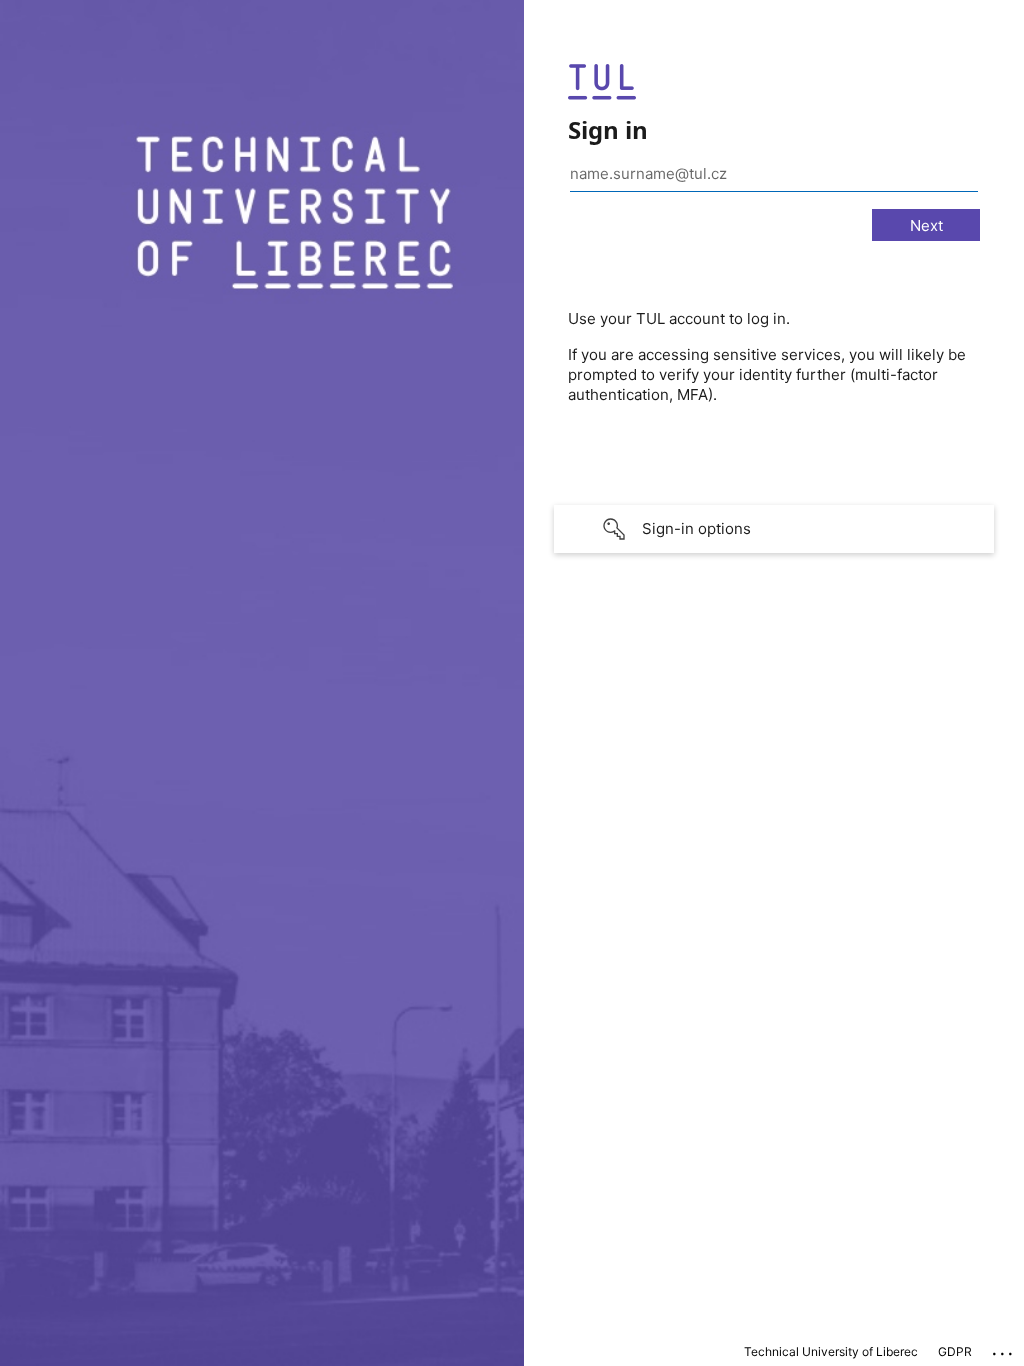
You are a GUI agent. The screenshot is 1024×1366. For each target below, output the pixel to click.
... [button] (1004, 1349)
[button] (774, 529)
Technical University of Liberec (831, 1351)
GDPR (955, 1351)
